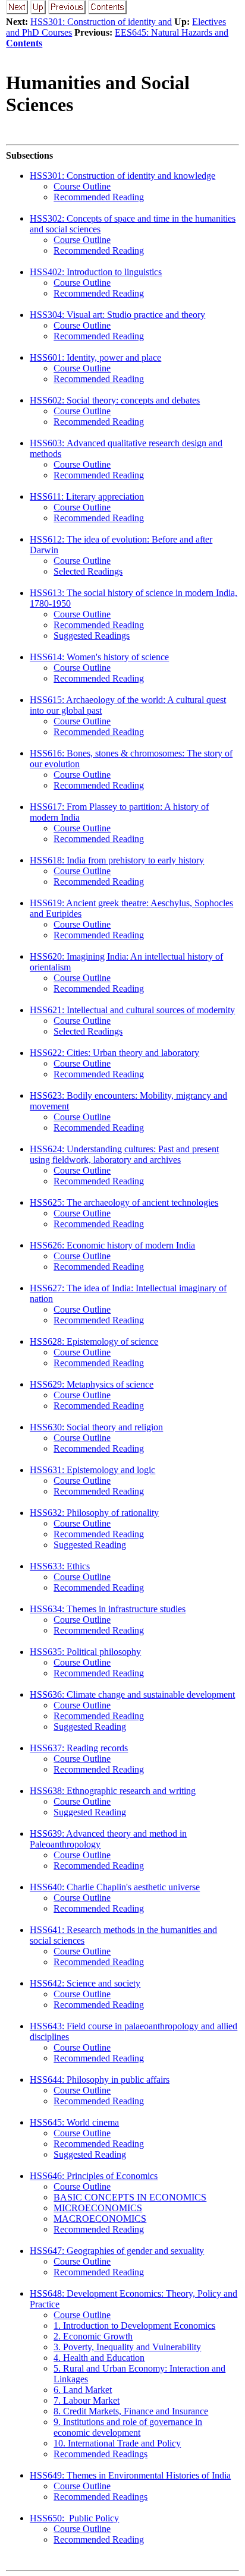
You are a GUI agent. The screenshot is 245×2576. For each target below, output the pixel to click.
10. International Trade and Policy (117, 2443)
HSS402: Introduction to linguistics (96, 272)
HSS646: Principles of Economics (94, 2176)
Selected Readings (88, 571)
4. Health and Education (99, 2358)
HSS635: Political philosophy (85, 1652)
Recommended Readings (100, 2454)
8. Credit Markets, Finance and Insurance (131, 2411)
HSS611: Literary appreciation (87, 496)
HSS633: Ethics (60, 1566)
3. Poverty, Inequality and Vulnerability (127, 2347)
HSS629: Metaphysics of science (92, 1384)
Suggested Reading (90, 1545)
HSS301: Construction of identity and (101, 22)
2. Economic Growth (93, 2336)
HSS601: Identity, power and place (95, 357)
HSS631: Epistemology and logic (92, 1470)
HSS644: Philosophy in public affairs (100, 2080)
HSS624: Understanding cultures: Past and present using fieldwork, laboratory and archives (124, 1154)
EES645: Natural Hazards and (172, 32)
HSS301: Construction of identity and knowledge (122, 176)
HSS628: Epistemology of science (94, 1341)
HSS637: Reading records (79, 1748)
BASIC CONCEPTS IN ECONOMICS (130, 2197)
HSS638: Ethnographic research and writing (113, 1791)
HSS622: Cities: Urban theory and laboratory (114, 1053)
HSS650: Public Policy (74, 2518)
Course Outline (82, 186)
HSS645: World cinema (74, 2122)
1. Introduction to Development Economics (134, 2326)
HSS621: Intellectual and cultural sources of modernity (132, 1010)
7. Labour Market (87, 2400)
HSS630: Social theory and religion (96, 1427)
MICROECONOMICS (98, 2208)
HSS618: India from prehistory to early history (117, 860)
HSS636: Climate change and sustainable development (132, 1694)
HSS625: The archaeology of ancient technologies (124, 1202)
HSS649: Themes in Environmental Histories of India (130, 2475)
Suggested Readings (92, 636)
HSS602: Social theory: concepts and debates (115, 400)
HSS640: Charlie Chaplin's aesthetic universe (115, 1887)
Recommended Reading (99, 197)
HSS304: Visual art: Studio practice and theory (117, 315)
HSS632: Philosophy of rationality (94, 1513)
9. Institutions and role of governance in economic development (128, 2427)
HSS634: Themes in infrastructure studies (108, 1609)
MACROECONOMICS (100, 2219)
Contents (24, 43)
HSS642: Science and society (85, 1983)
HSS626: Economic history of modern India (112, 1245)
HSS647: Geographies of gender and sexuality (117, 2251)
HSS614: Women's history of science (99, 657)
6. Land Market (83, 2390)
